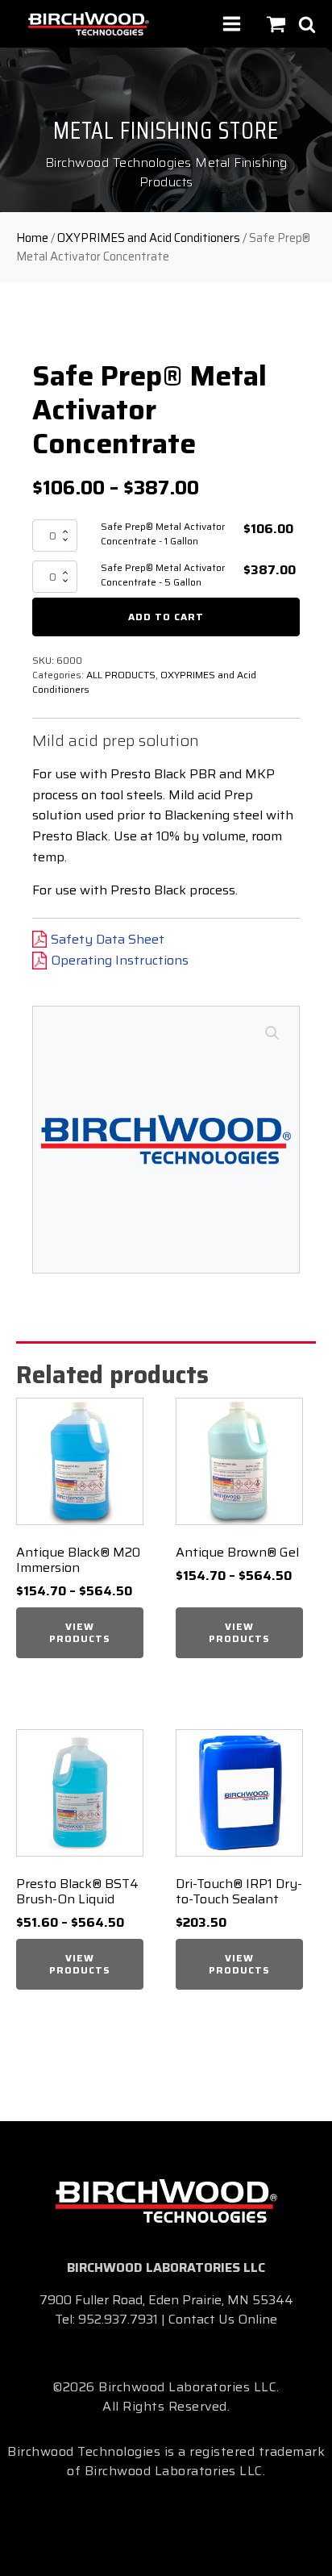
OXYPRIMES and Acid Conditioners (149, 238)
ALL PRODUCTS (121, 675)
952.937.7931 (118, 2319)
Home (32, 238)
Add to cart (166, 617)
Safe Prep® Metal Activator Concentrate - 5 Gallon (163, 575)
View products (80, 1632)
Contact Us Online (223, 2319)
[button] (272, 1033)
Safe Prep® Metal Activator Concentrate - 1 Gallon (163, 534)
